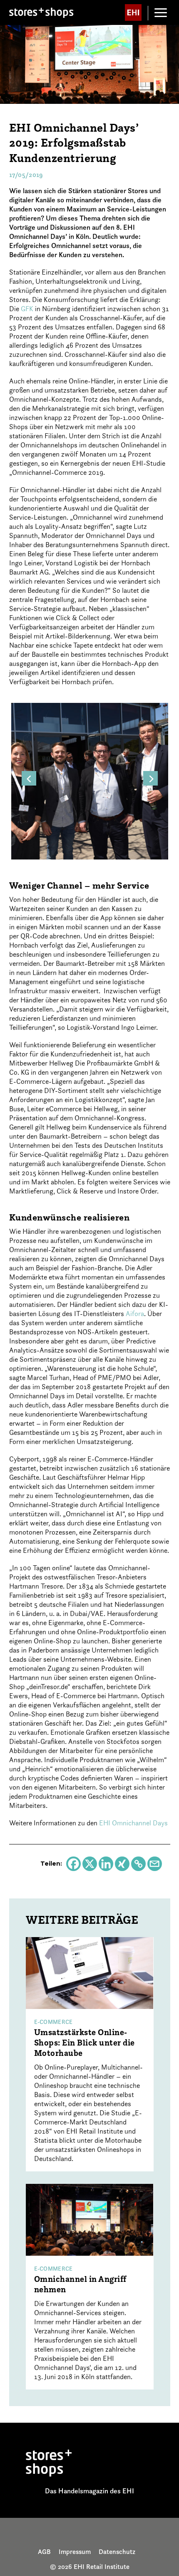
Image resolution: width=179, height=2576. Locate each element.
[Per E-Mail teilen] (155, 1864)
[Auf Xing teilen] (122, 1864)
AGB (44, 2551)
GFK (27, 309)
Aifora (135, 1314)
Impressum (75, 2551)
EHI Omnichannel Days (133, 1823)
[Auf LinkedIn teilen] (106, 1864)
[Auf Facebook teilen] (73, 1864)
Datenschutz (117, 2551)
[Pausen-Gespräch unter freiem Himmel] (90, 780)
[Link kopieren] (138, 1864)
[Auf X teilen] (90, 1864)
